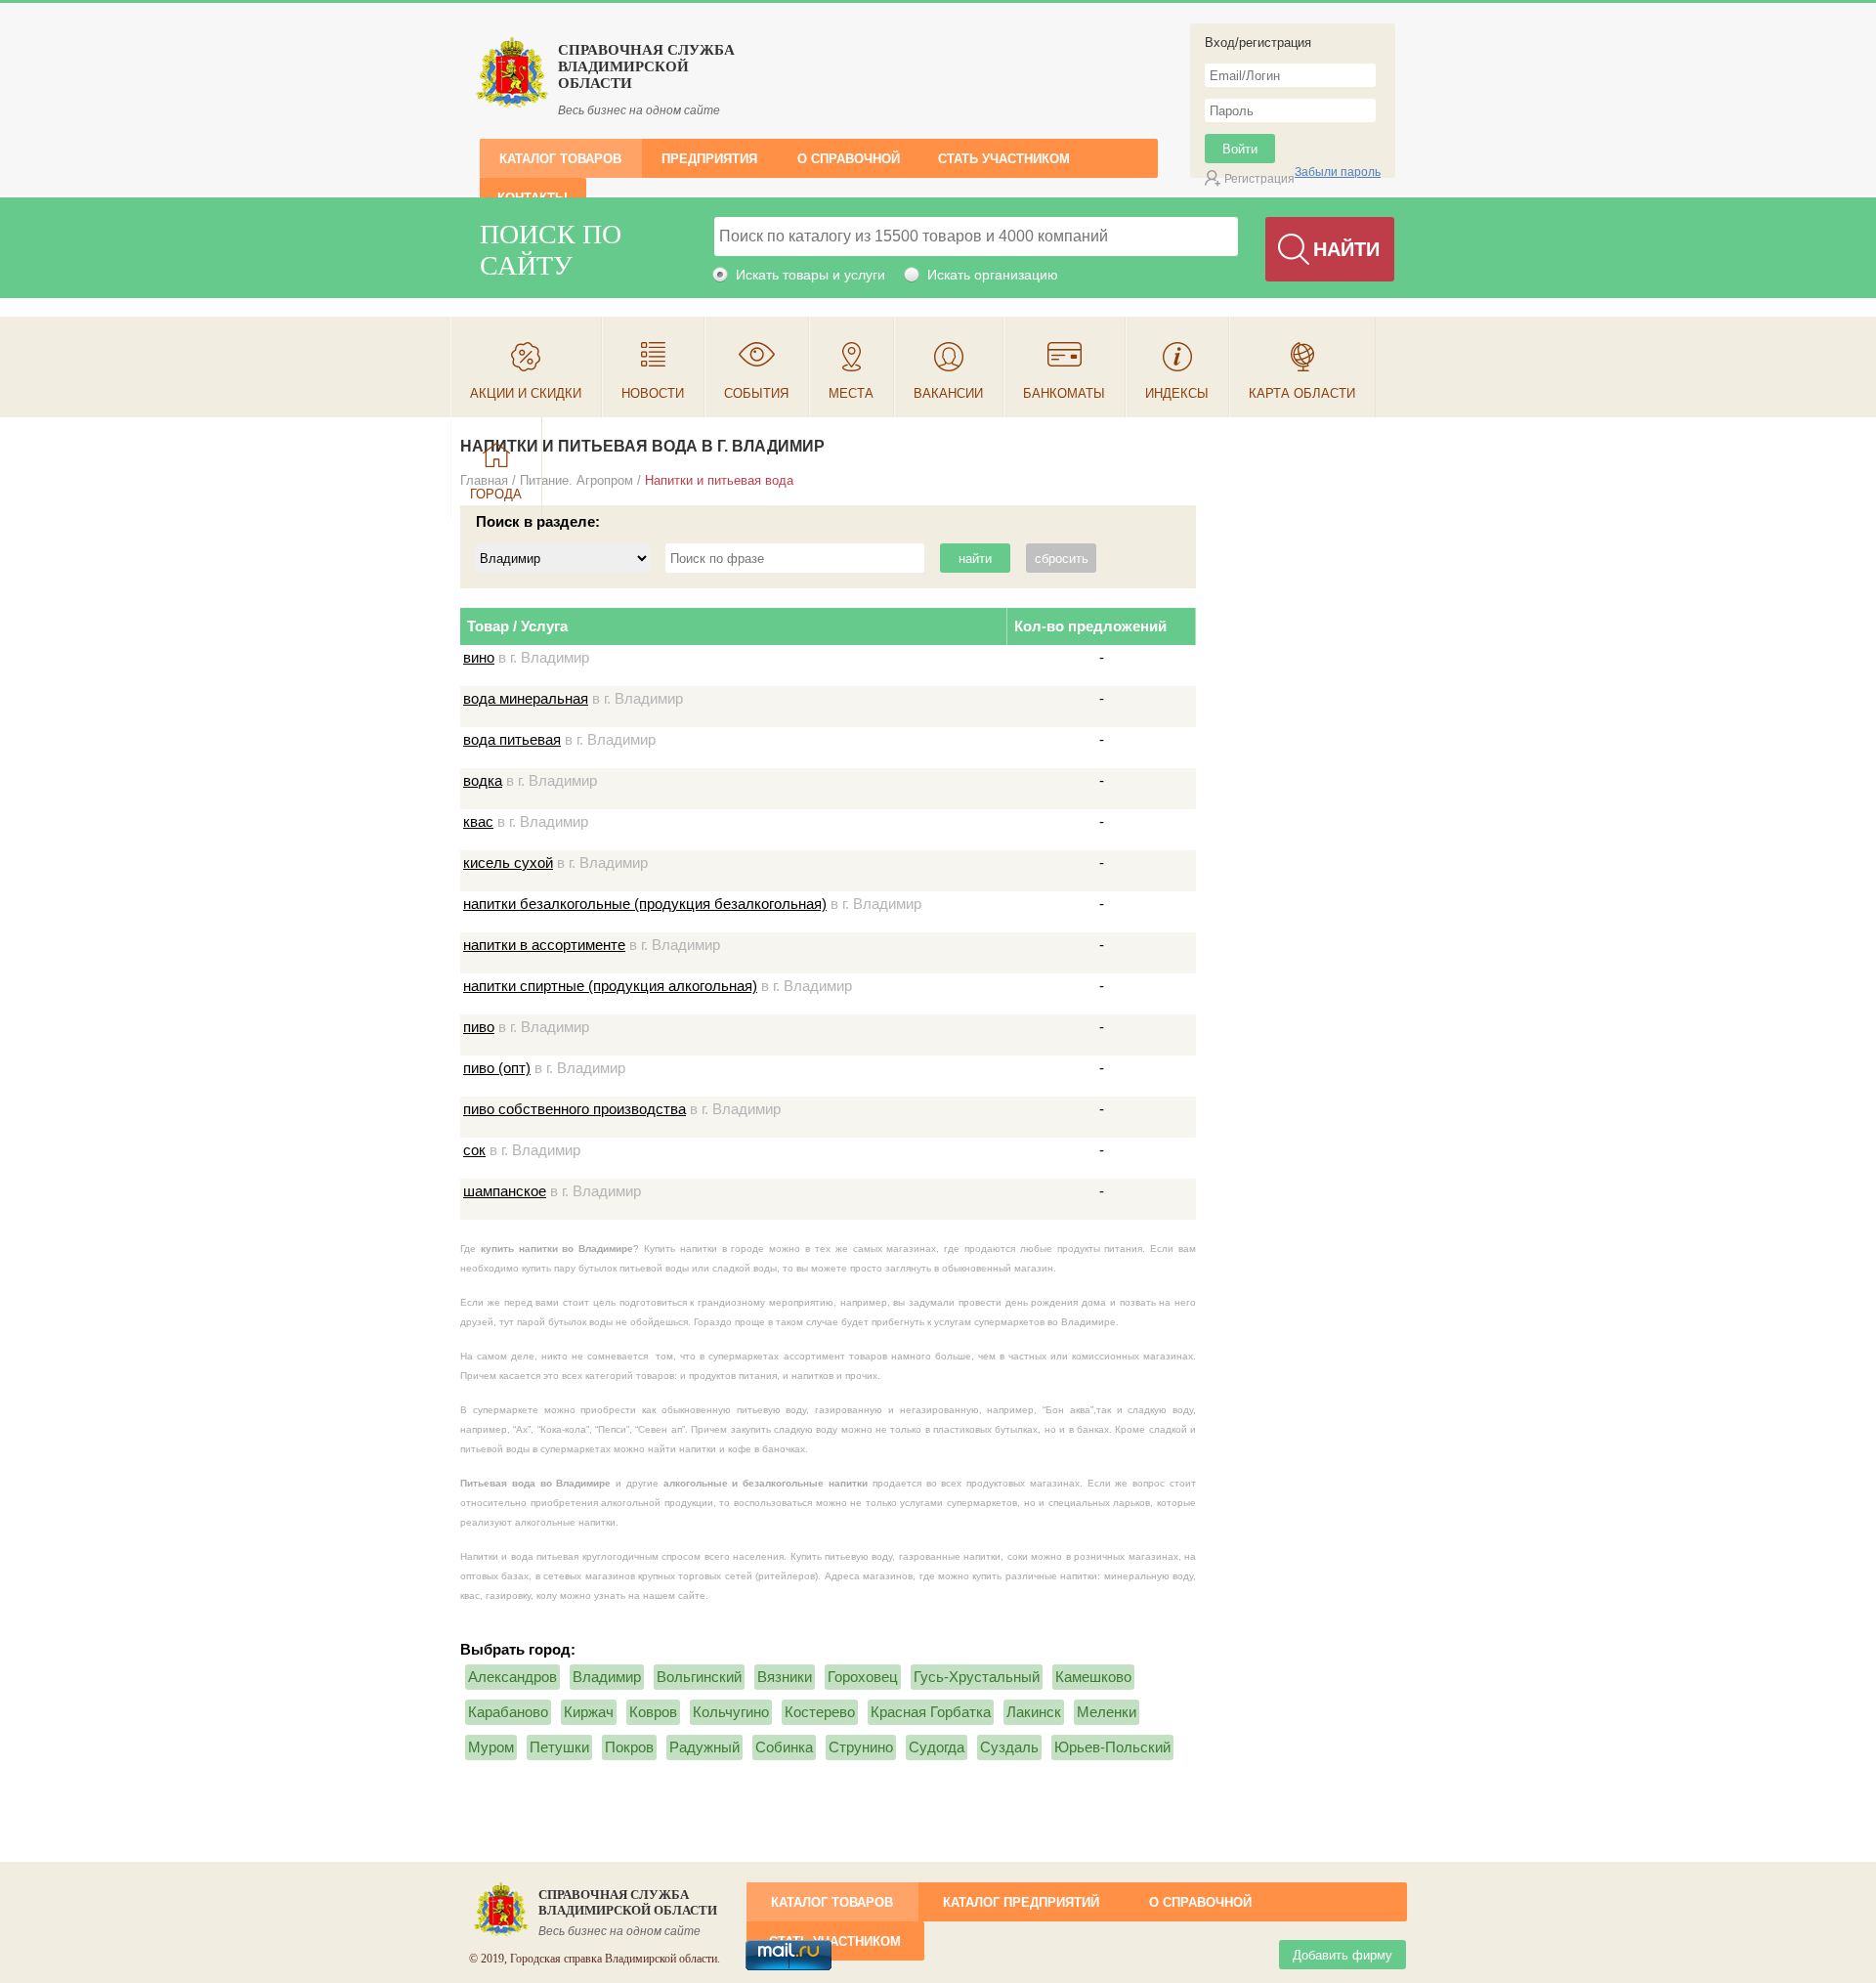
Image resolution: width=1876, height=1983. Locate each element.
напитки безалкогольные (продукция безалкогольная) (645, 904)
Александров (512, 1677)
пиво (479, 1027)
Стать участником (1004, 159)
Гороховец (863, 1677)
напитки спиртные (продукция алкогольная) (610, 986)
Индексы (1177, 393)
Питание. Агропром (576, 480)
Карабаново (508, 1712)
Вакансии (948, 393)
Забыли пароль (1338, 172)
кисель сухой (508, 862)
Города (496, 494)
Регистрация (1259, 179)
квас (478, 821)
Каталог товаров (560, 159)
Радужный (704, 1747)
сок (474, 1150)
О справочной (849, 159)
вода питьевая (512, 739)
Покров (629, 1747)
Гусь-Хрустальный (977, 1677)
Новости (653, 393)
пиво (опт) (497, 1068)
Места (851, 393)
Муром (491, 1747)
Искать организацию (993, 275)
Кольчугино (731, 1712)
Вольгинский (699, 1677)
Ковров (653, 1712)
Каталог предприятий (1021, 1902)
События (756, 393)
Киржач (589, 1712)
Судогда (937, 1747)
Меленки (1107, 1712)
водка (483, 780)
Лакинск (1034, 1712)
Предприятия (709, 159)
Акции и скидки (526, 393)
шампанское (505, 1191)
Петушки (559, 1747)
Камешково (1093, 1677)
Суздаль (1009, 1747)
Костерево (820, 1712)
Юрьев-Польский (1112, 1747)
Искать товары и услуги (810, 275)
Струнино (861, 1747)
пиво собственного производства (575, 1109)
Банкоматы (1064, 393)
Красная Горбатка (931, 1712)
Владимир (607, 1677)
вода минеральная (526, 698)
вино (479, 657)
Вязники (785, 1677)
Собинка (784, 1747)
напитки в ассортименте (544, 945)
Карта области (1302, 393)
